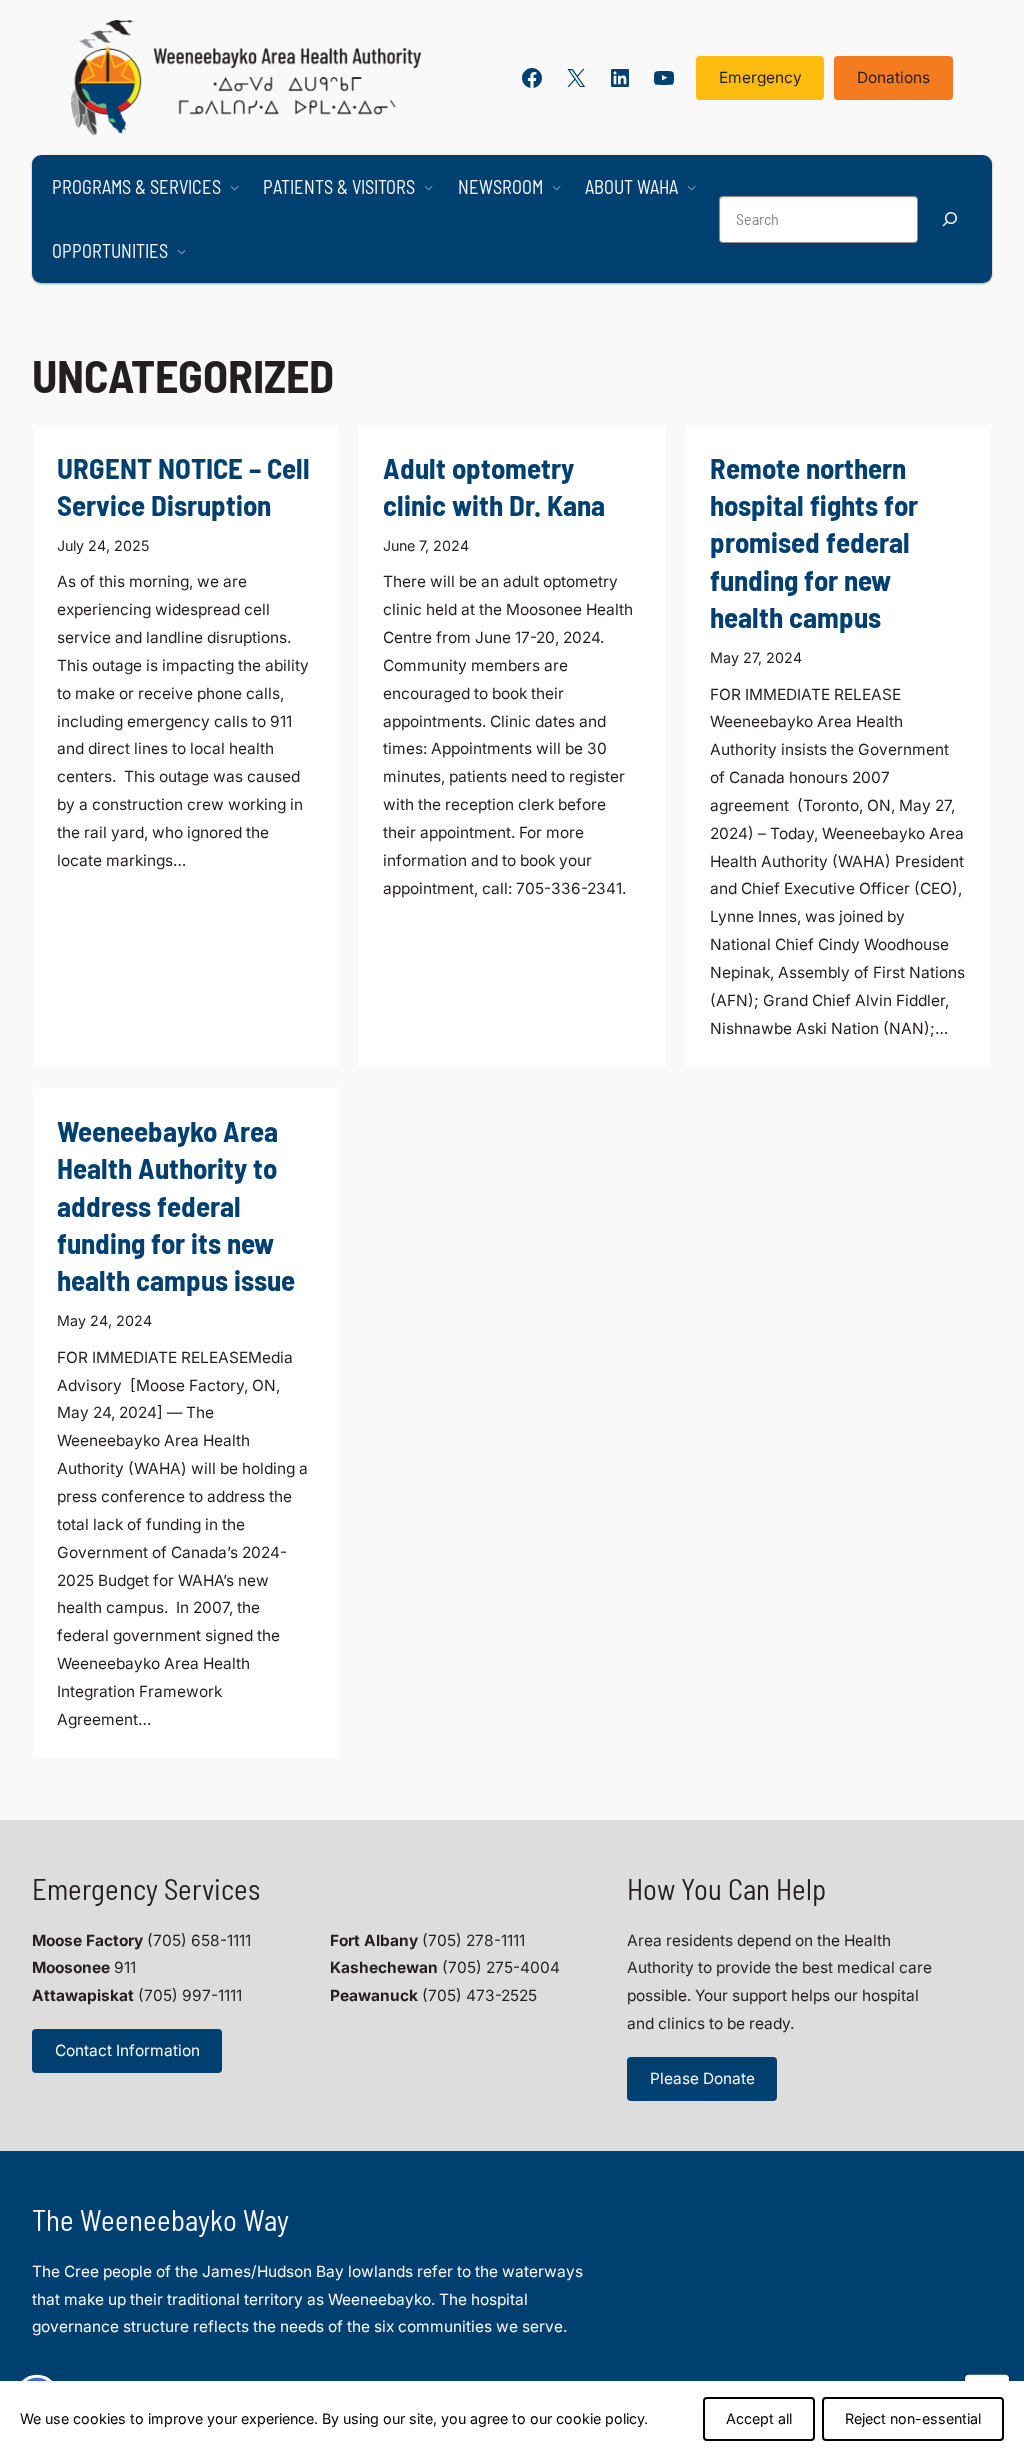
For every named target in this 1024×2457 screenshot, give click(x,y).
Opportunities (110, 251)
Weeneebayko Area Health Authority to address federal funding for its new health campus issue (176, 1205)
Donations (893, 77)
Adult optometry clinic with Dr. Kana (494, 486)
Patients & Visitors (339, 187)
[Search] (950, 219)
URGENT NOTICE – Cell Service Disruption (183, 486)
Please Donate (702, 2078)
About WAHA (631, 187)
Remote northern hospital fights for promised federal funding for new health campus (814, 542)
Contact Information (127, 2050)
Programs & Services (136, 187)
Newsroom (500, 187)
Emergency (760, 77)
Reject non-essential (913, 2418)
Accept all (759, 2418)
